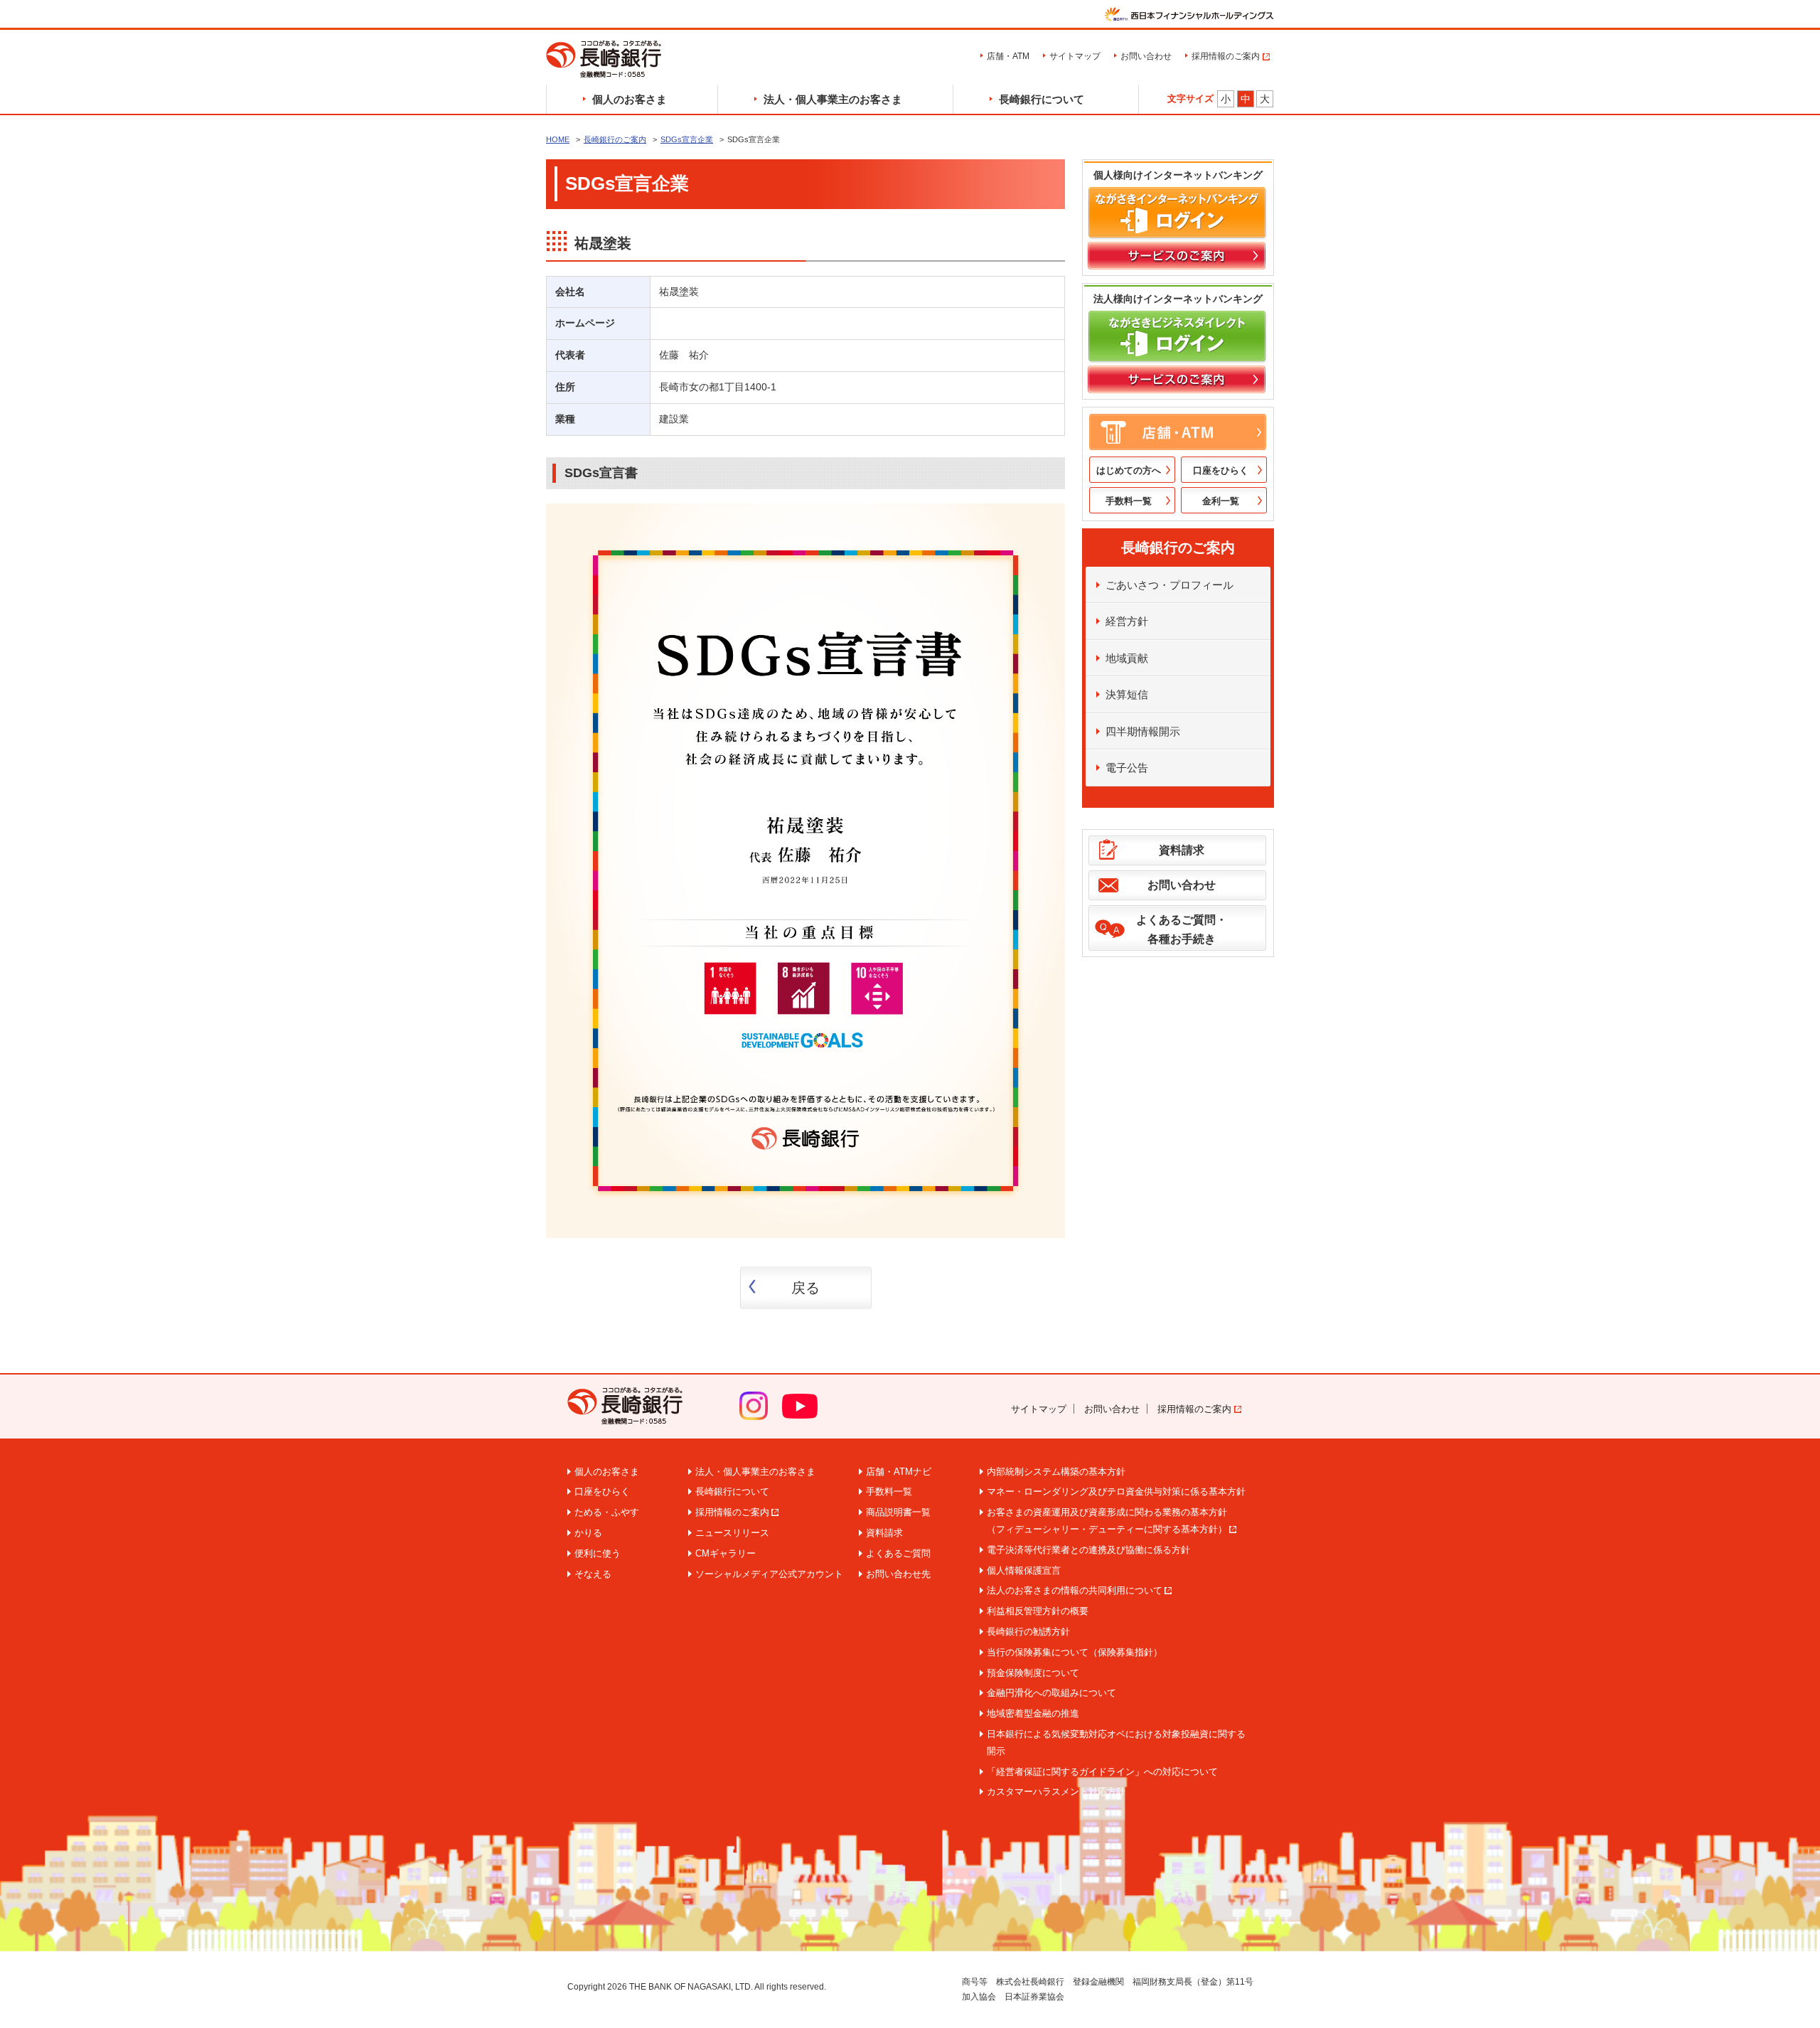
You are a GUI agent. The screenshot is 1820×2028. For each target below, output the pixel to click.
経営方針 (1127, 621)
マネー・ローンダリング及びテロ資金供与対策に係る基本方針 (1116, 1491)
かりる (588, 1533)
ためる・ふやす (607, 1512)
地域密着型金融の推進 (1033, 1713)
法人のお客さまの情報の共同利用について (1075, 1590)
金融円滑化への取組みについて (1051, 1693)
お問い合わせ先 (898, 1574)
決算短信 (1127, 694)
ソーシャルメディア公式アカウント (769, 1574)
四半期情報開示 (1143, 731)
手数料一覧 (1129, 501)
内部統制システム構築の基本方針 (1056, 1472)
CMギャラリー (726, 1553)
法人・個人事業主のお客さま (833, 99)
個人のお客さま (630, 99)
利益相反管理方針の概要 (1038, 1611)
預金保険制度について (1033, 1673)
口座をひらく (1221, 470)
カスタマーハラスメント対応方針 (1056, 1792)
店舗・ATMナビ (899, 1472)
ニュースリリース (732, 1533)
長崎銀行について (1042, 99)
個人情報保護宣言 (1024, 1570)
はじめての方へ (1129, 470)
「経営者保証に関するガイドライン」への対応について (1102, 1772)
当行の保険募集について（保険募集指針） (1075, 1652)
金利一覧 (1221, 501)
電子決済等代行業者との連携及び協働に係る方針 (1088, 1550)
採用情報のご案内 (1226, 56)
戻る (805, 1288)
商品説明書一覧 (898, 1512)
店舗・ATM (1008, 56)
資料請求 (1182, 850)
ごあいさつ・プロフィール (1169, 585)
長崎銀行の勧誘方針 (1028, 1632)
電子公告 (1127, 768)
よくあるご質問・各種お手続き (1182, 929)
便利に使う (598, 1553)
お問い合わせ (1146, 56)
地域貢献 (1127, 658)
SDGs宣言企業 (687, 139)
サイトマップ (1075, 56)
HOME (558, 139)
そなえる (593, 1574)
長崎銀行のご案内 (615, 139)
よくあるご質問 (898, 1553)
